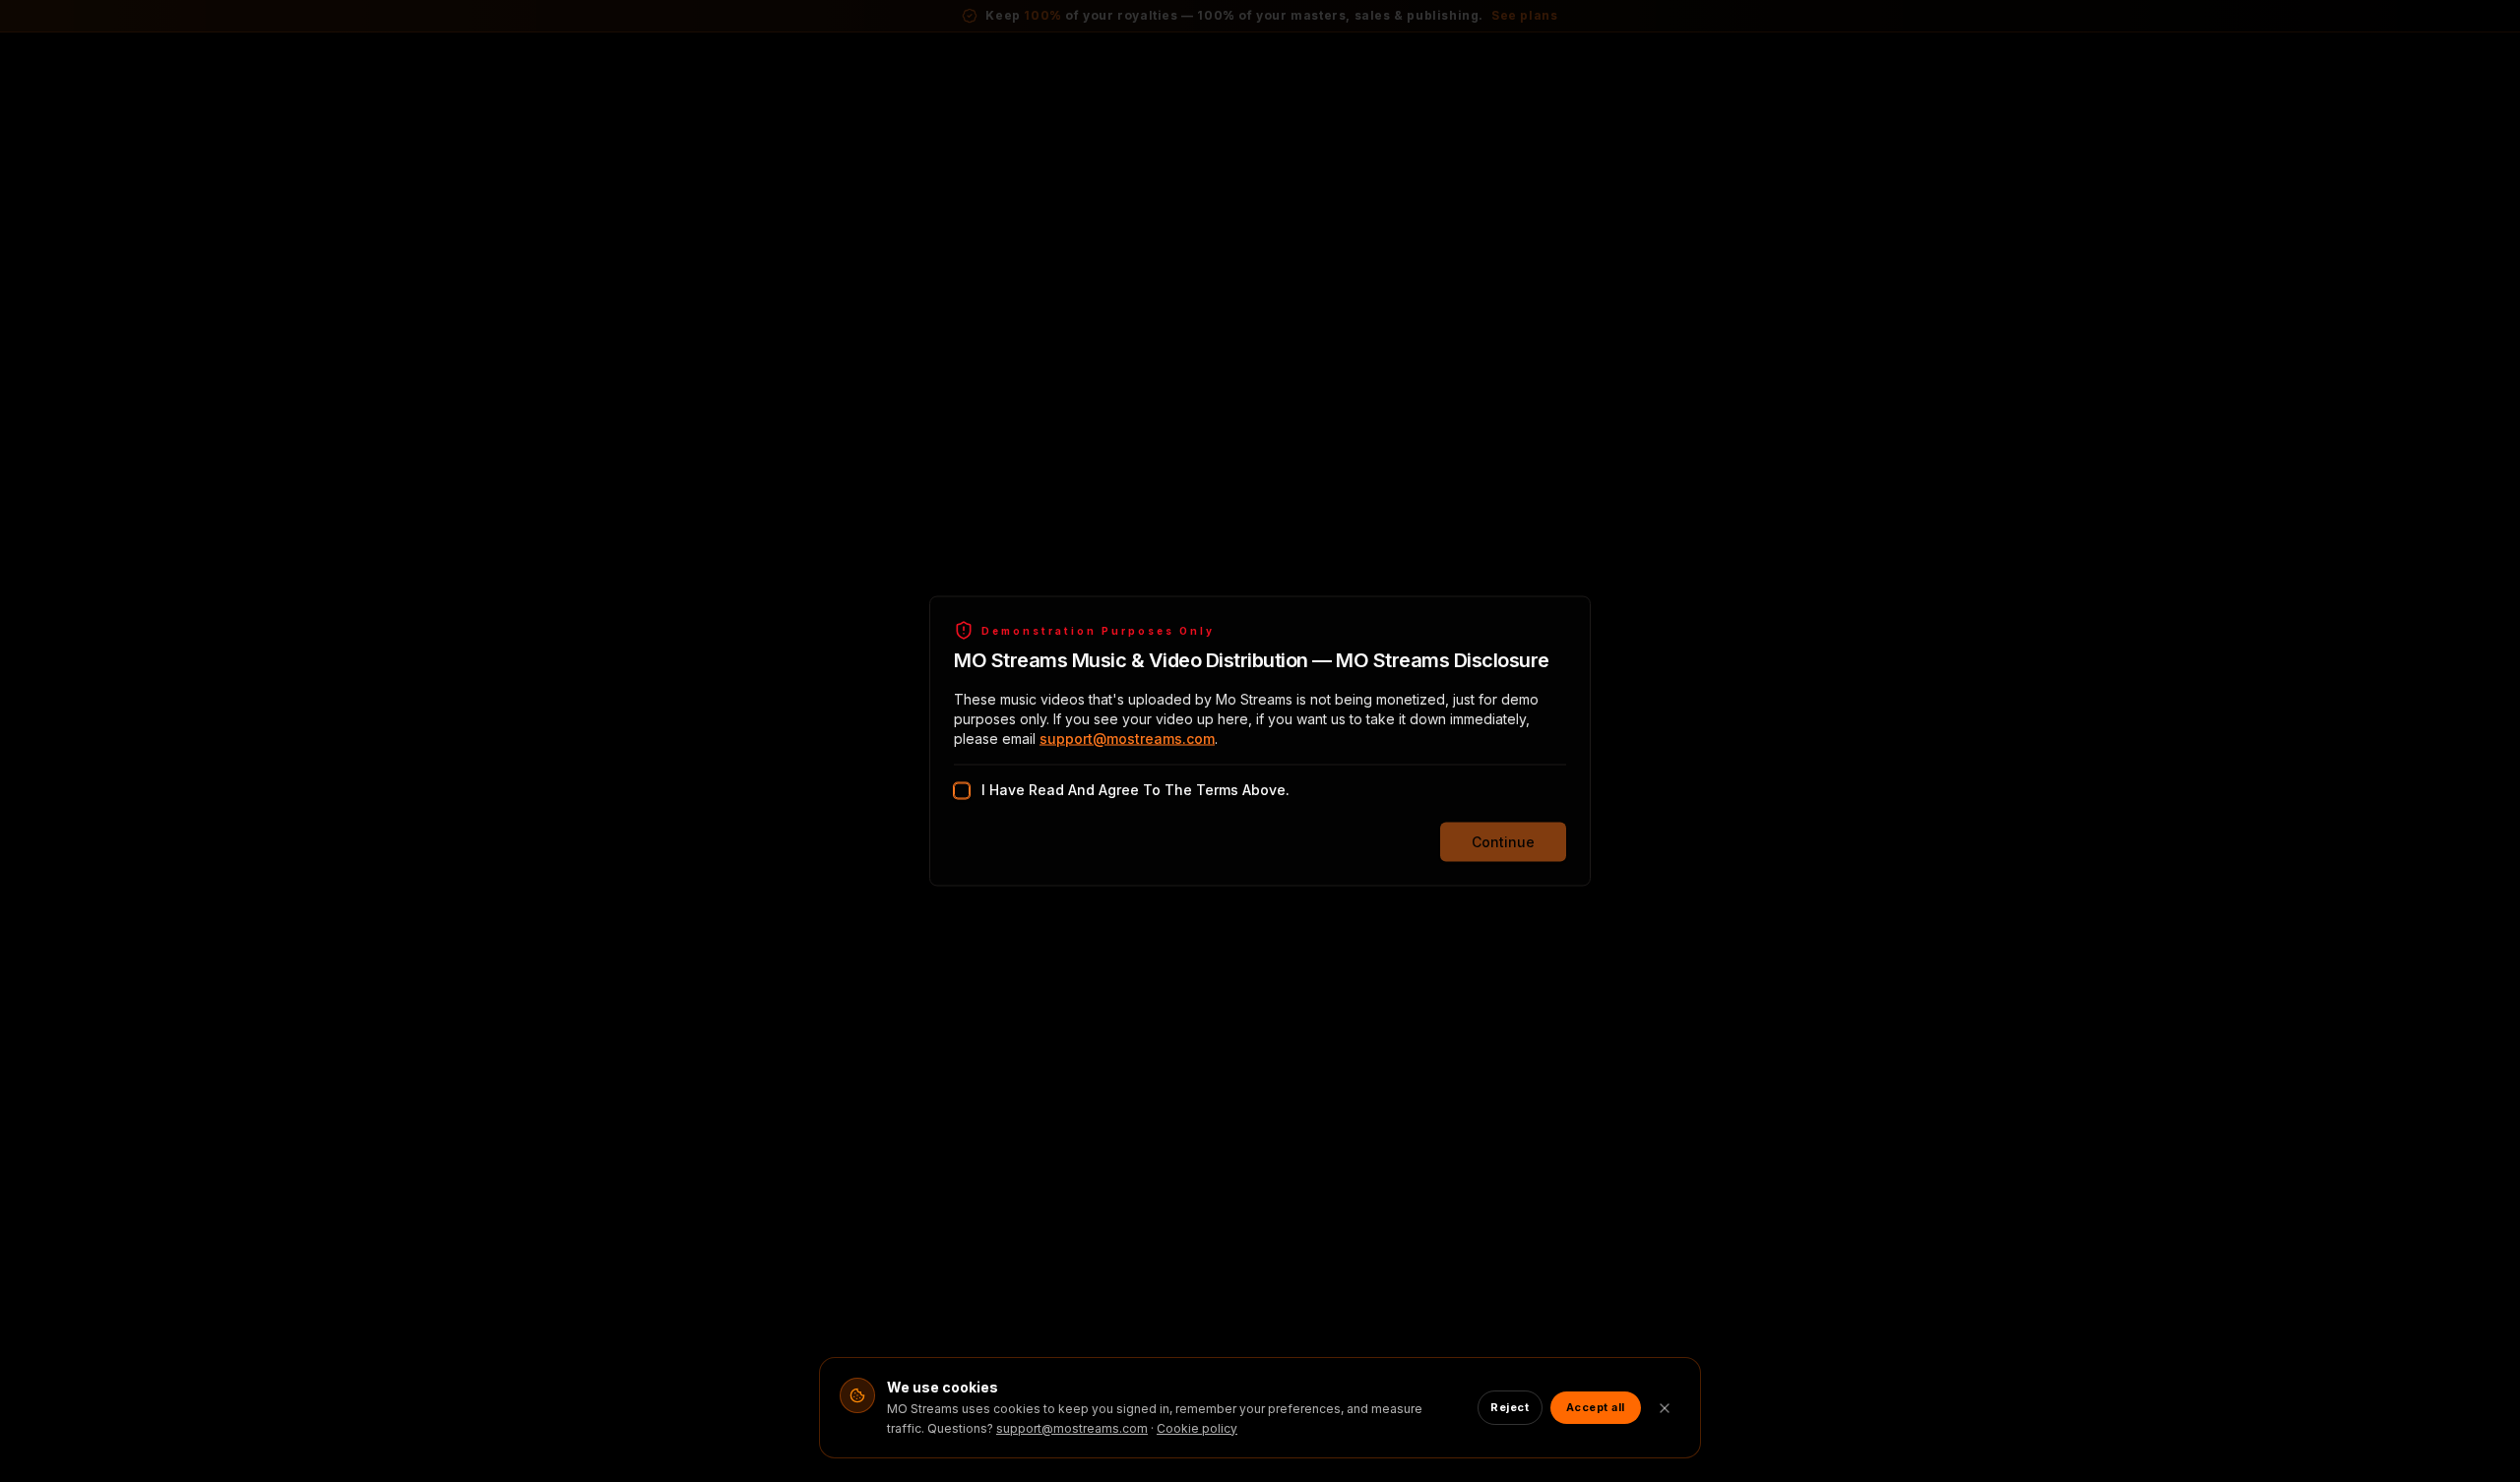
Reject (1510, 1407)
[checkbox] (962, 791)
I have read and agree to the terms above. (1135, 790)
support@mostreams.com (1127, 739)
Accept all (1596, 1407)
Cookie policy (1197, 1428)
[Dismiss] (1665, 1408)
